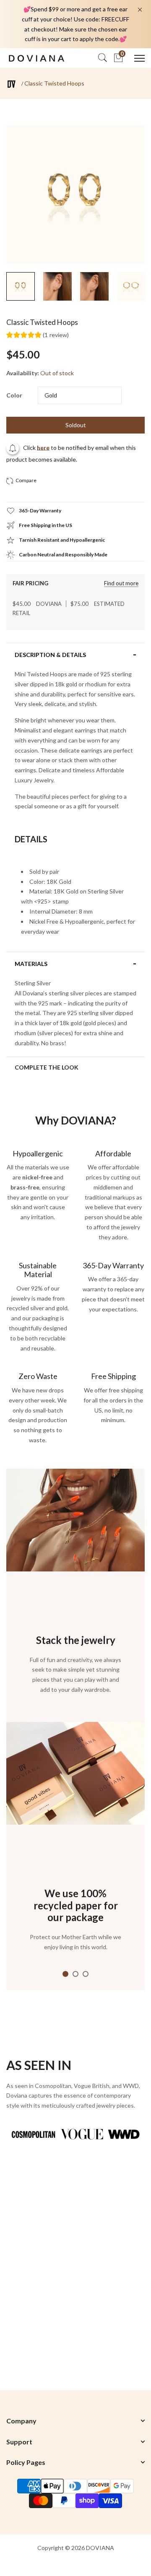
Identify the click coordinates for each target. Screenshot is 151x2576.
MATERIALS (31, 964)
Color (14, 395)
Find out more (121, 583)
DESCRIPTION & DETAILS (50, 655)
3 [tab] (86, 1974)
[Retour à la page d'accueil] (12, 84)
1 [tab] (65, 1974)
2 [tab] (75, 1974)
